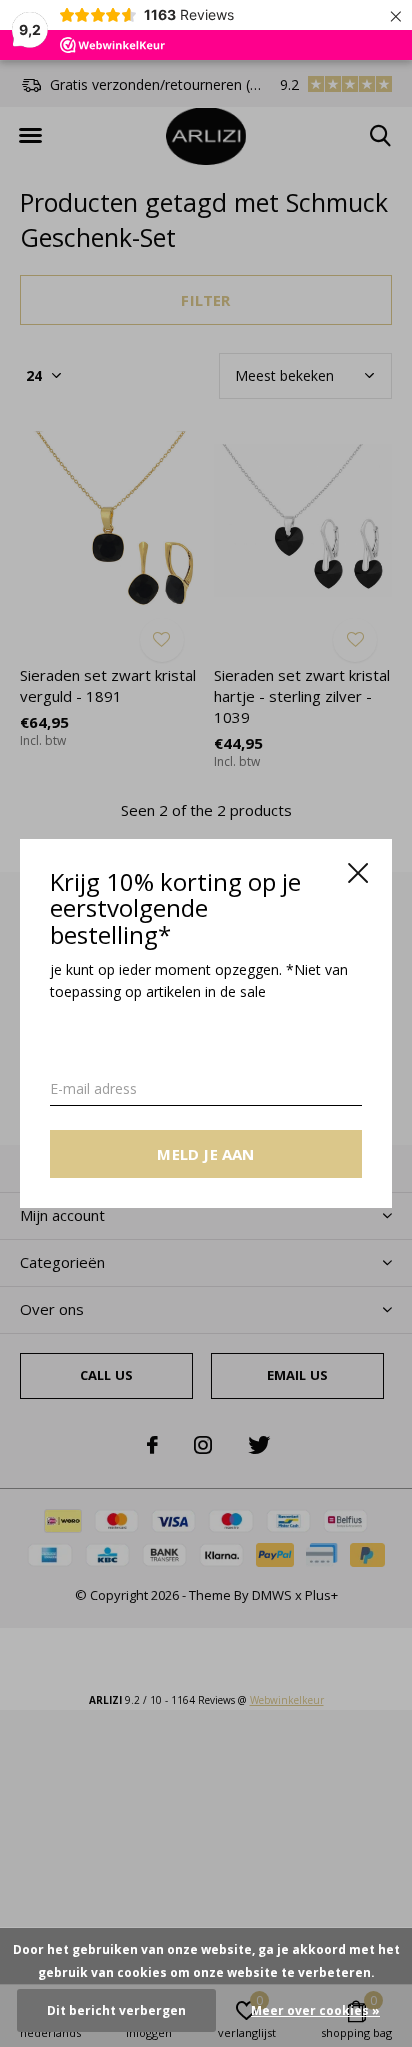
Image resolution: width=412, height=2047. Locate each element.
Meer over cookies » (315, 2010)
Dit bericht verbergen (116, 2010)
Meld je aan (205, 1154)
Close (358, 873)
